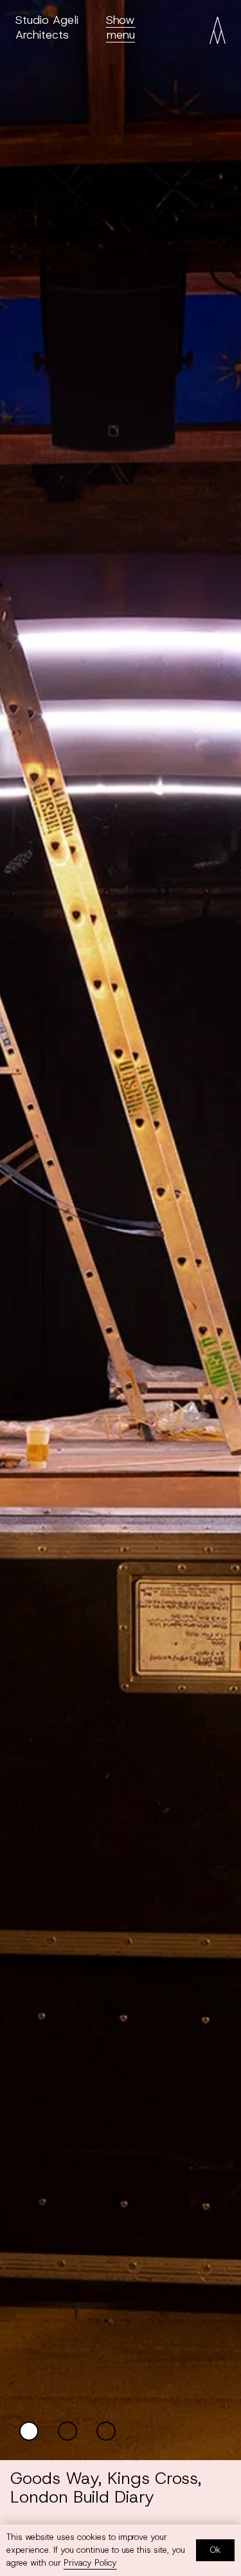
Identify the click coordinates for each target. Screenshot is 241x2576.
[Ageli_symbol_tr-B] (218, 30)
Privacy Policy (90, 2563)
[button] (121, 27)
